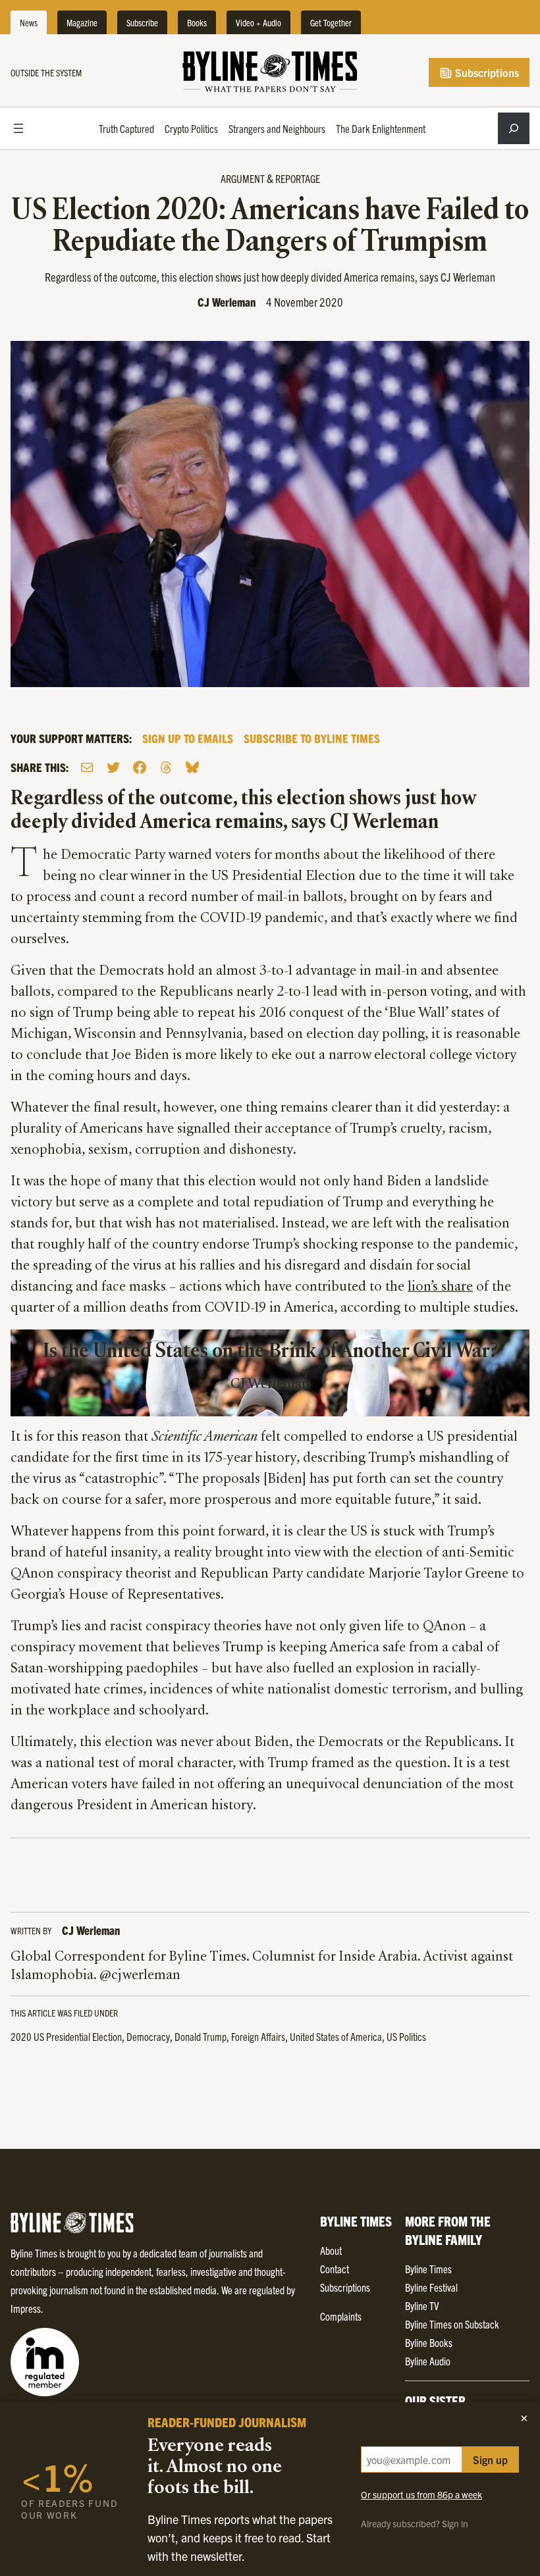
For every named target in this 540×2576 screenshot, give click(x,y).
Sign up (490, 2460)
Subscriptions (486, 72)
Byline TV (422, 2306)
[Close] (524, 2418)
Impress (26, 2308)
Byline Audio (428, 2361)
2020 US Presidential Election (66, 2036)
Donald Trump (201, 2036)
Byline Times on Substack (452, 2324)
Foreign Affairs (258, 2036)
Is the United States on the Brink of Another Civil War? (270, 1352)
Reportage (298, 178)
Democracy (148, 2036)
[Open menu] (18, 128)
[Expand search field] (514, 128)
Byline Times (428, 2269)
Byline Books (429, 2342)
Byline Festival (431, 2287)
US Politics (406, 2036)
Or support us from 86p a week (421, 2494)
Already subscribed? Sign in (415, 2523)
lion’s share (440, 1287)
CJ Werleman (227, 302)
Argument (243, 178)
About (331, 2250)
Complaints (341, 2316)
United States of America (336, 2036)
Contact (335, 2269)
